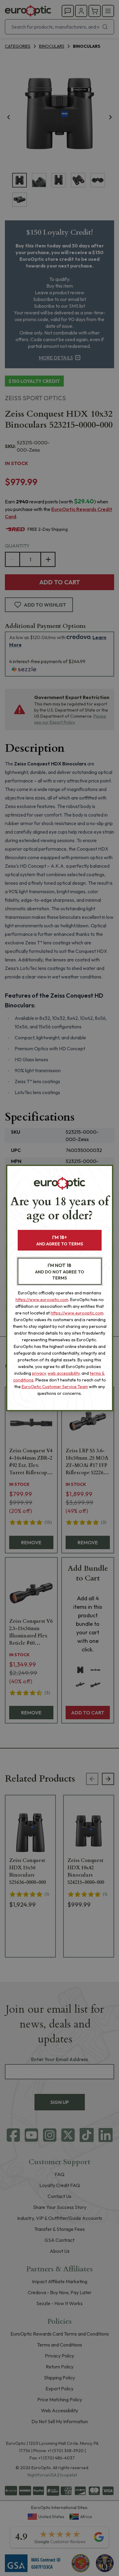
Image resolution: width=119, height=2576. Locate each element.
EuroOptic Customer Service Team (55, 1387)
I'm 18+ (60, 1240)
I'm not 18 (60, 1271)
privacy (39, 1373)
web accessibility (64, 1373)
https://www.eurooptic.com (42, 1300)
